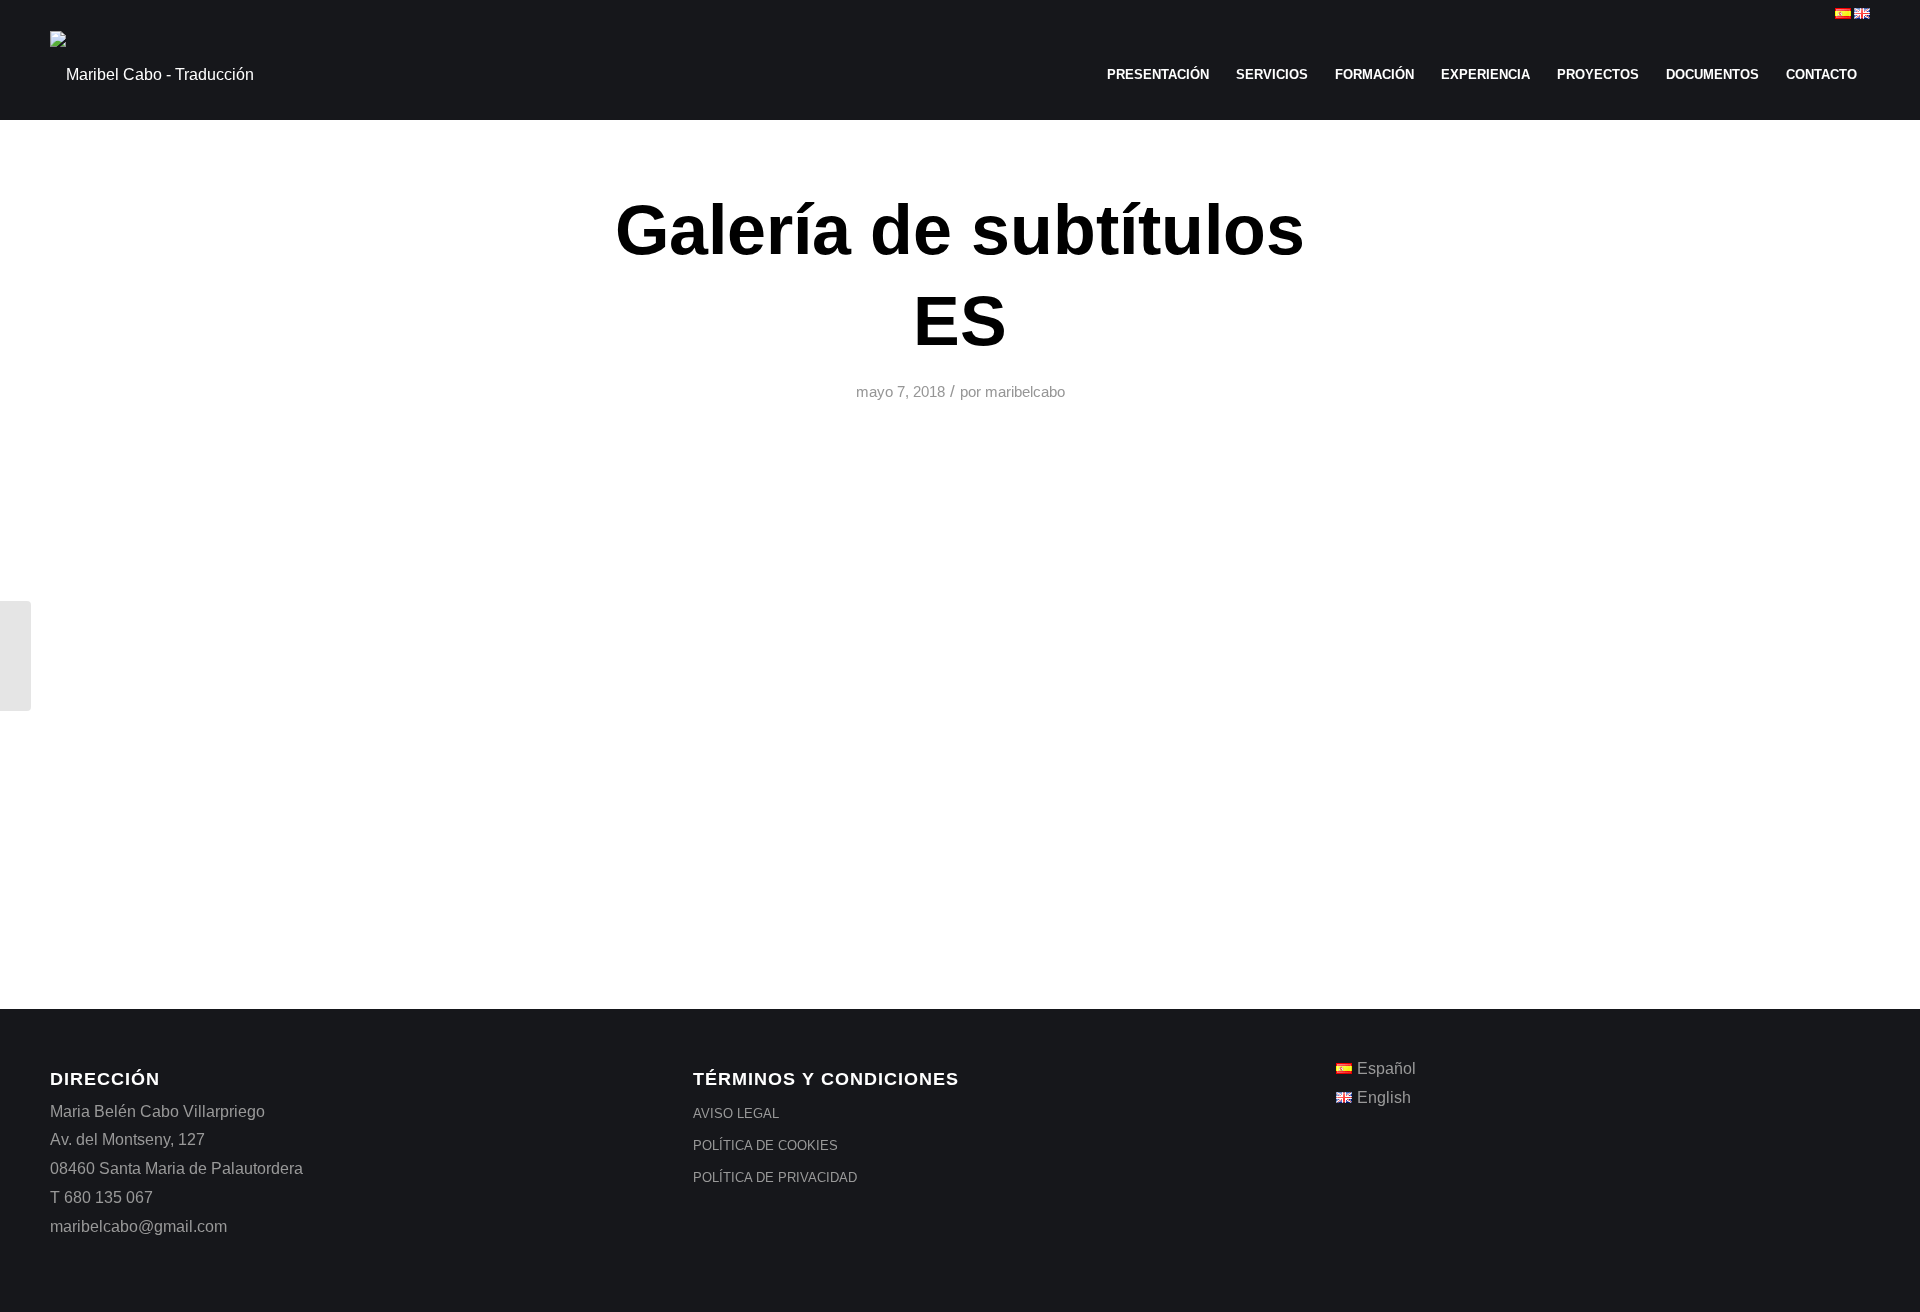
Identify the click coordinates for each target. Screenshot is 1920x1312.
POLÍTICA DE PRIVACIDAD (775, 1177)
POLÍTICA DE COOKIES (765, 1145)
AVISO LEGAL (736, 1113)
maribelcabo (1025, 392)
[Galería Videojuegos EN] (15, 656)
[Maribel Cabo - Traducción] (152, 75)
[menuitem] (1158, 75)
